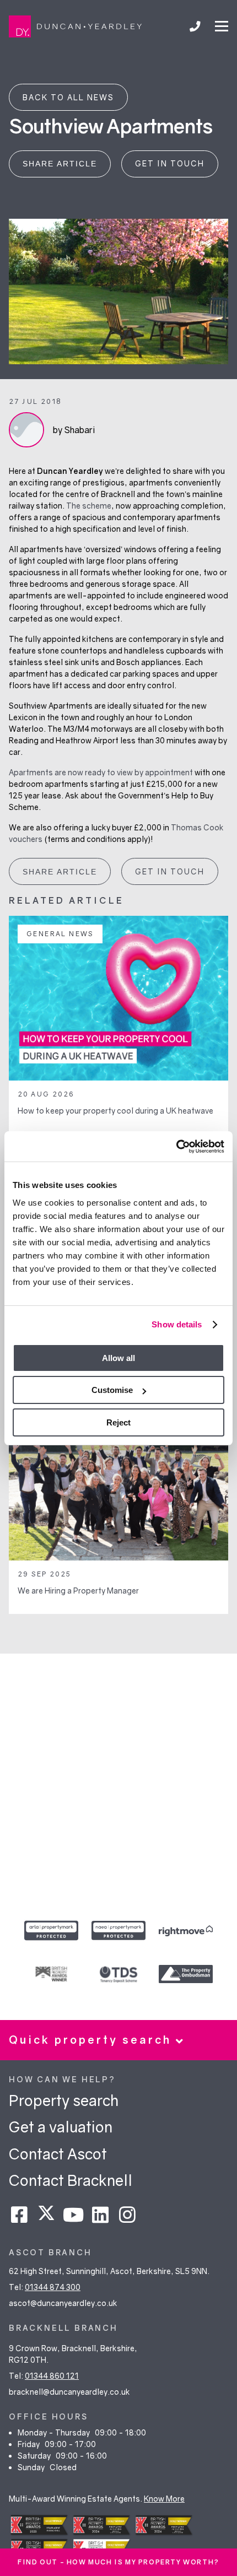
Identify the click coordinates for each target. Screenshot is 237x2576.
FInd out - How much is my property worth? (118, 2562)
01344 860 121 (52, 2376)
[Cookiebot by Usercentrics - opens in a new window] (176, 1147)
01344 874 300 (53, 2287)
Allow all (118, 1358)
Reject (118, 1422)
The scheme (89, 506)
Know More (164, 2499)
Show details (177, 1324)
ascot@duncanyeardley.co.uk (63, 2303)
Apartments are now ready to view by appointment (101, 772)
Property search (64, 2100)
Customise (112, 1390)
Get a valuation (61, 2127)
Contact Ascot (58, 2154)
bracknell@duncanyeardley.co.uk (69, 2392)
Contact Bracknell (71, 2180)
